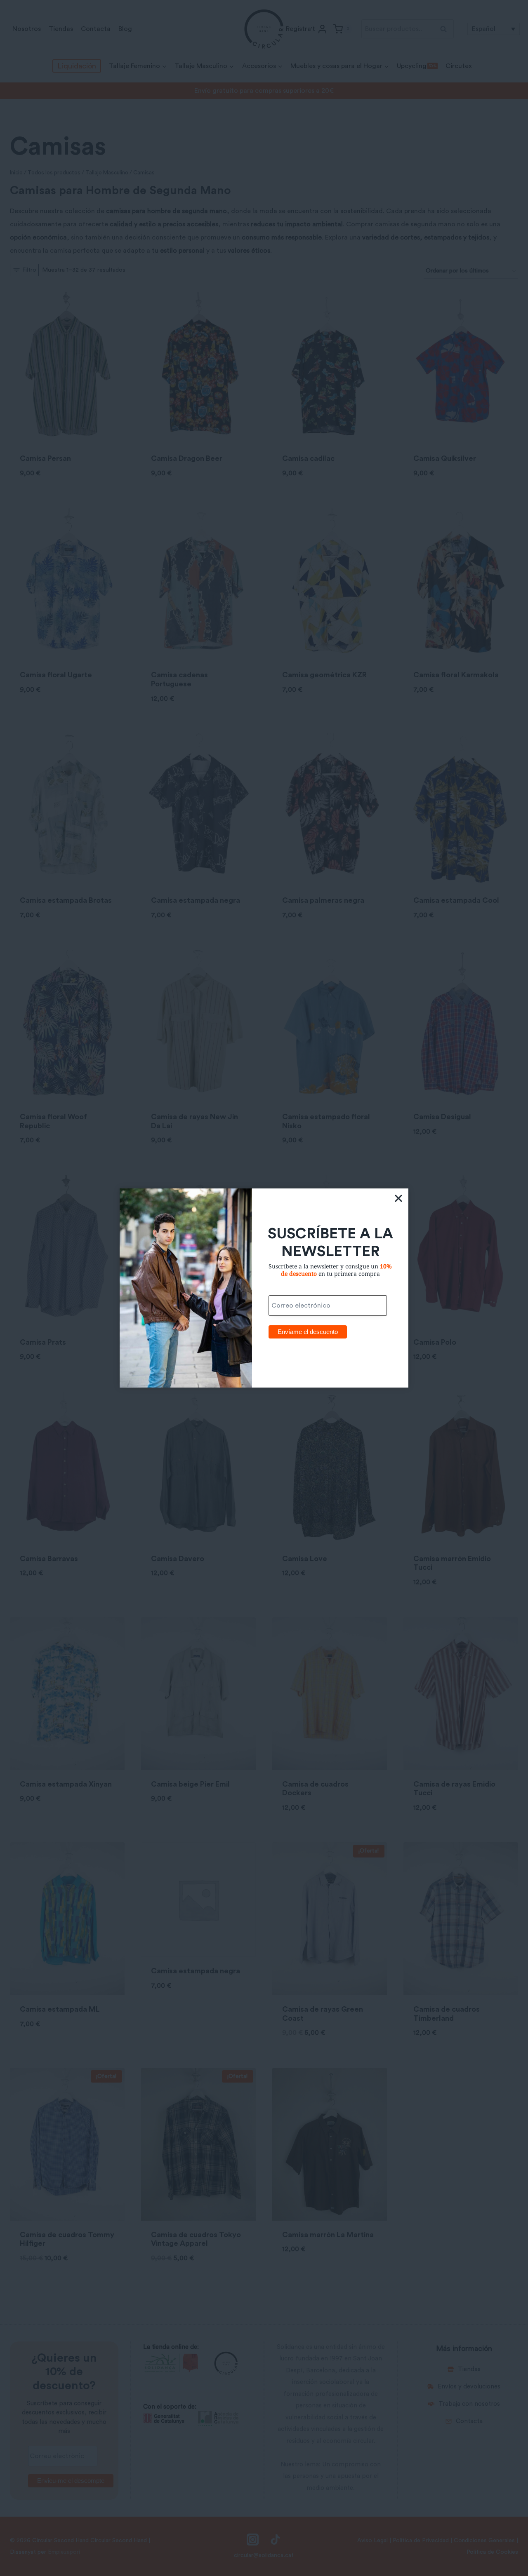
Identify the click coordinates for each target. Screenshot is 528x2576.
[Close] (398, 1198)
